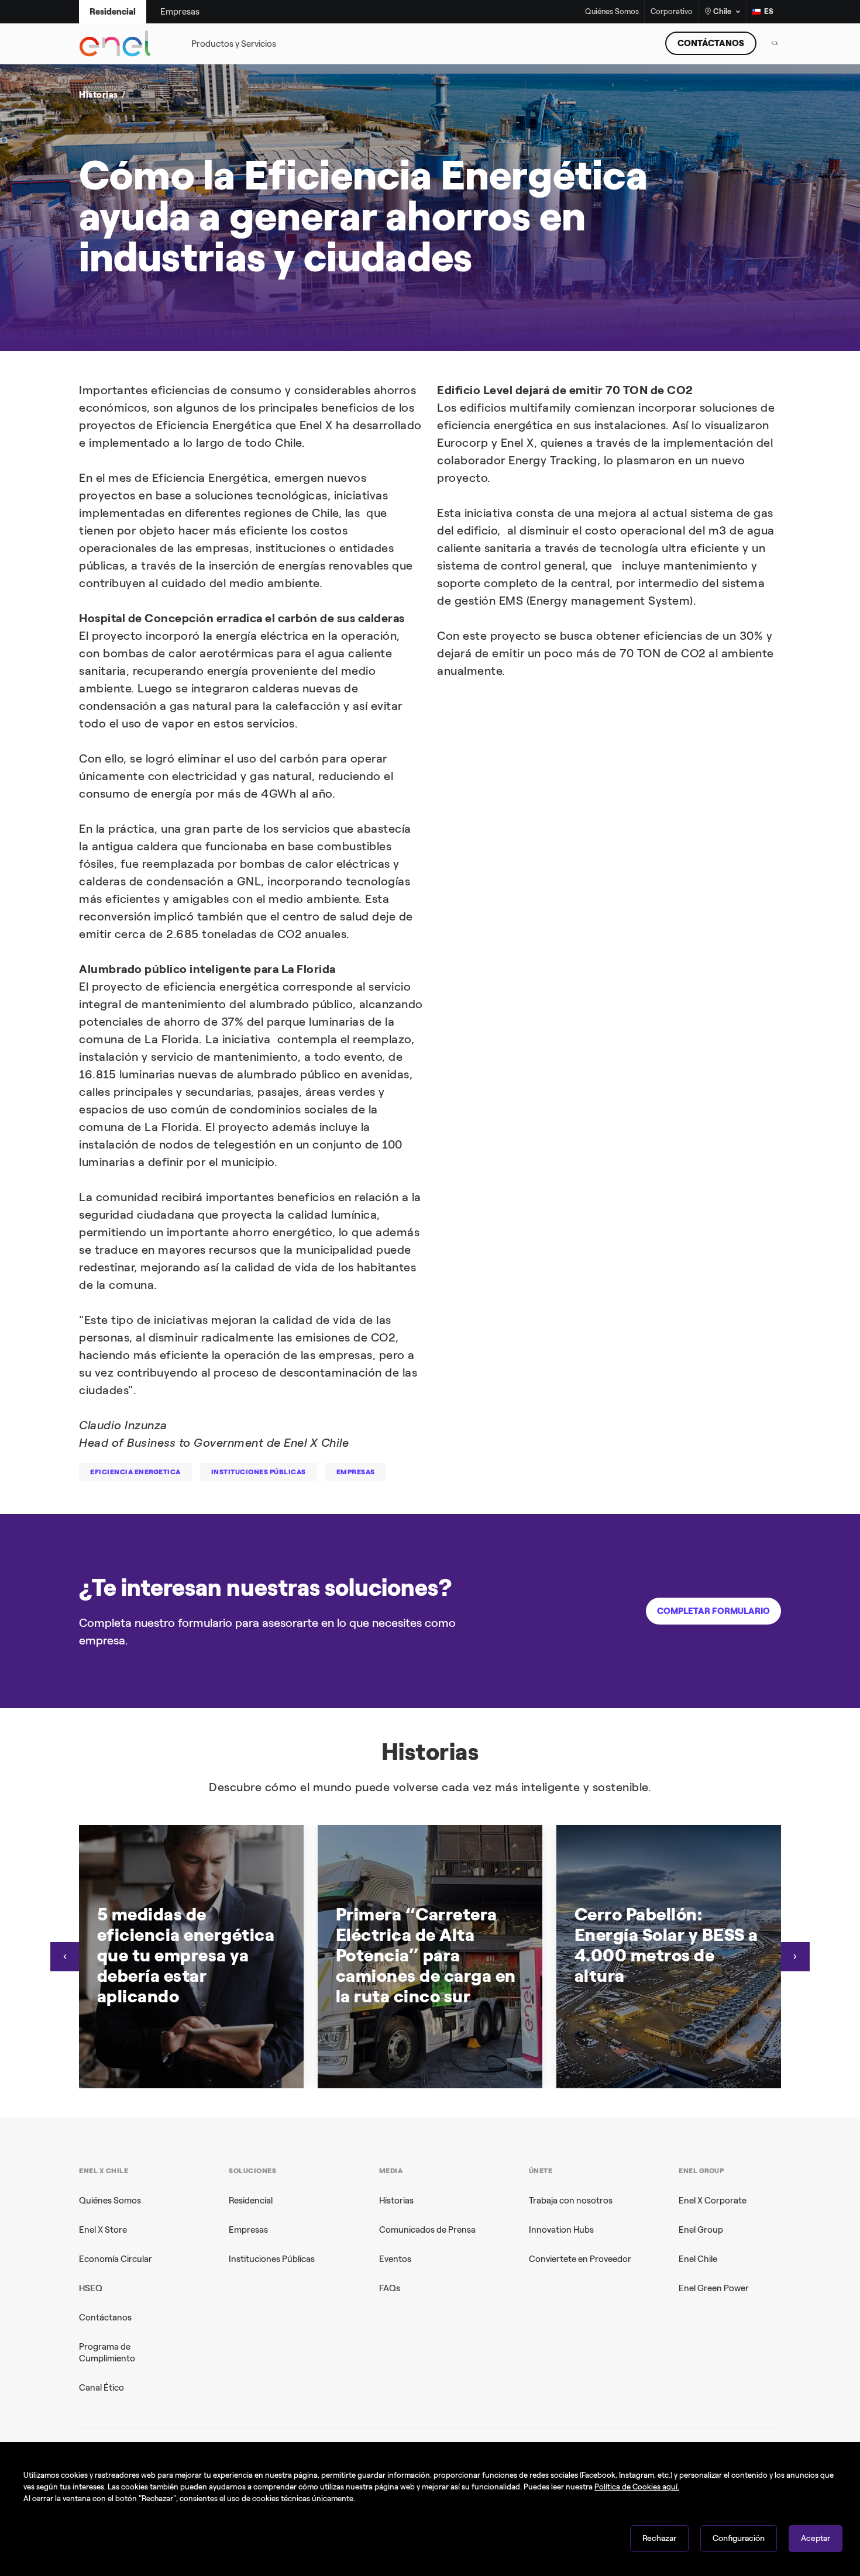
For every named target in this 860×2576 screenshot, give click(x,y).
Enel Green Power (714, 2288)
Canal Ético (102, 2388)
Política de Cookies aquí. (637, 2487)
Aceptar (816, 2538)
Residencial (251, 2201)
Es (769, 11)
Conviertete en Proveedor (580, 2259)
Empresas (248, 2230)
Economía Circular (116, 2259)
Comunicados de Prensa (427, 2230)
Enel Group (701, 2230)
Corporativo (672, 12)
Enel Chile (698, 2259)
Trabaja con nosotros (571, 2201)
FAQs (390, 2288)
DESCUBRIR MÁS (610, 271)
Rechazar (659, 2538)
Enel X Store (103, 2230)
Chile (722, 11)
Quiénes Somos (612, 12)
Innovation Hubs (561, 2230)
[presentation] (65, 1957)
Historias (396, 2201)
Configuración (739, 2538)
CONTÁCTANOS (711, 43)
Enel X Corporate (713, 2201)
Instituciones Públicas (272, 2259)
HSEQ (91, 2288)
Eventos (395, 2259)
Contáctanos (105, 2318)
